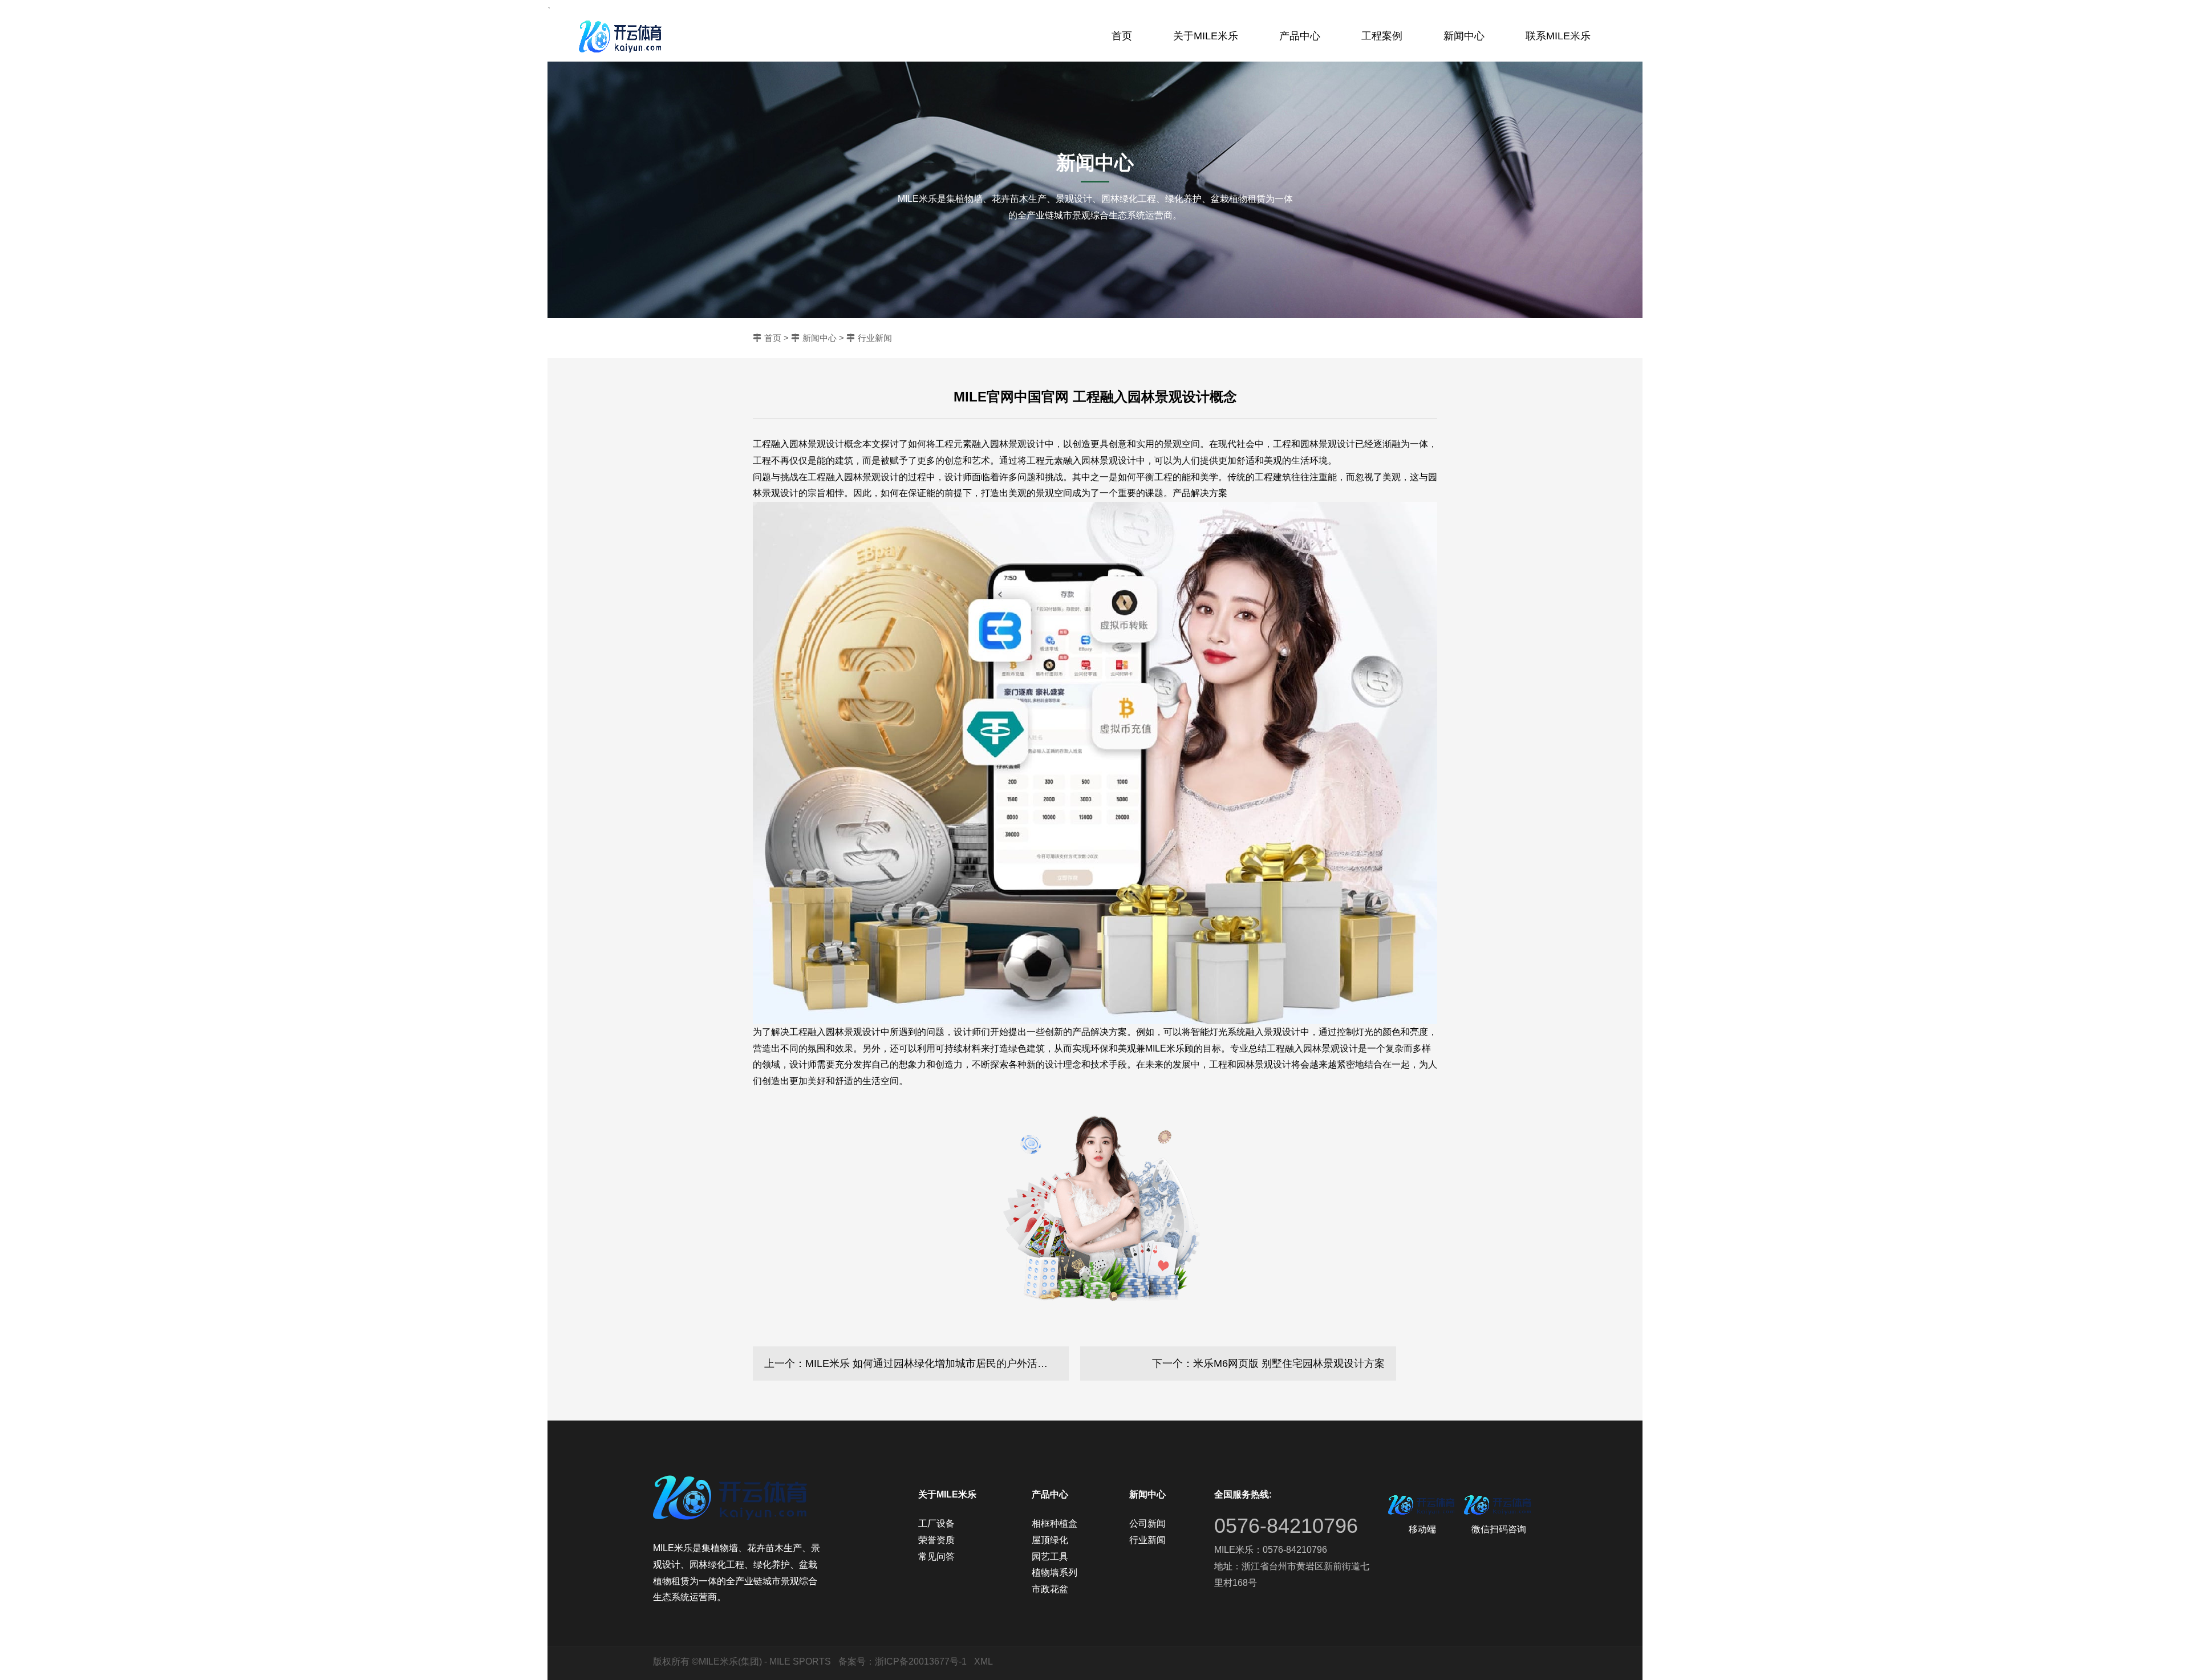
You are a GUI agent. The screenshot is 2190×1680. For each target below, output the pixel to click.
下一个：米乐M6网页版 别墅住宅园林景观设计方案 (1268, 1364)
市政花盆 (1050, 1589)
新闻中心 (1464, 36)
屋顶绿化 (1050, 1540)
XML (984, 1661)
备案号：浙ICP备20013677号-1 (903, 1661)
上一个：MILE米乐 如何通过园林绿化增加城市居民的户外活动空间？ (916, 1364)
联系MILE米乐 (1558, 36)
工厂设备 (936, 1523)
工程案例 (1382, 36)
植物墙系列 (1055, 1573)
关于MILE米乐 (1206, 36)
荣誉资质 (936, 1540)
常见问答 (936, 1557)
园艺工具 (1050, 1557)
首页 (1122, 36)
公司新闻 (1147, 1523)
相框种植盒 (1055, 1523)
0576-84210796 (1286, 1526)
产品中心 (1300, 36)
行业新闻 (875, 338)
